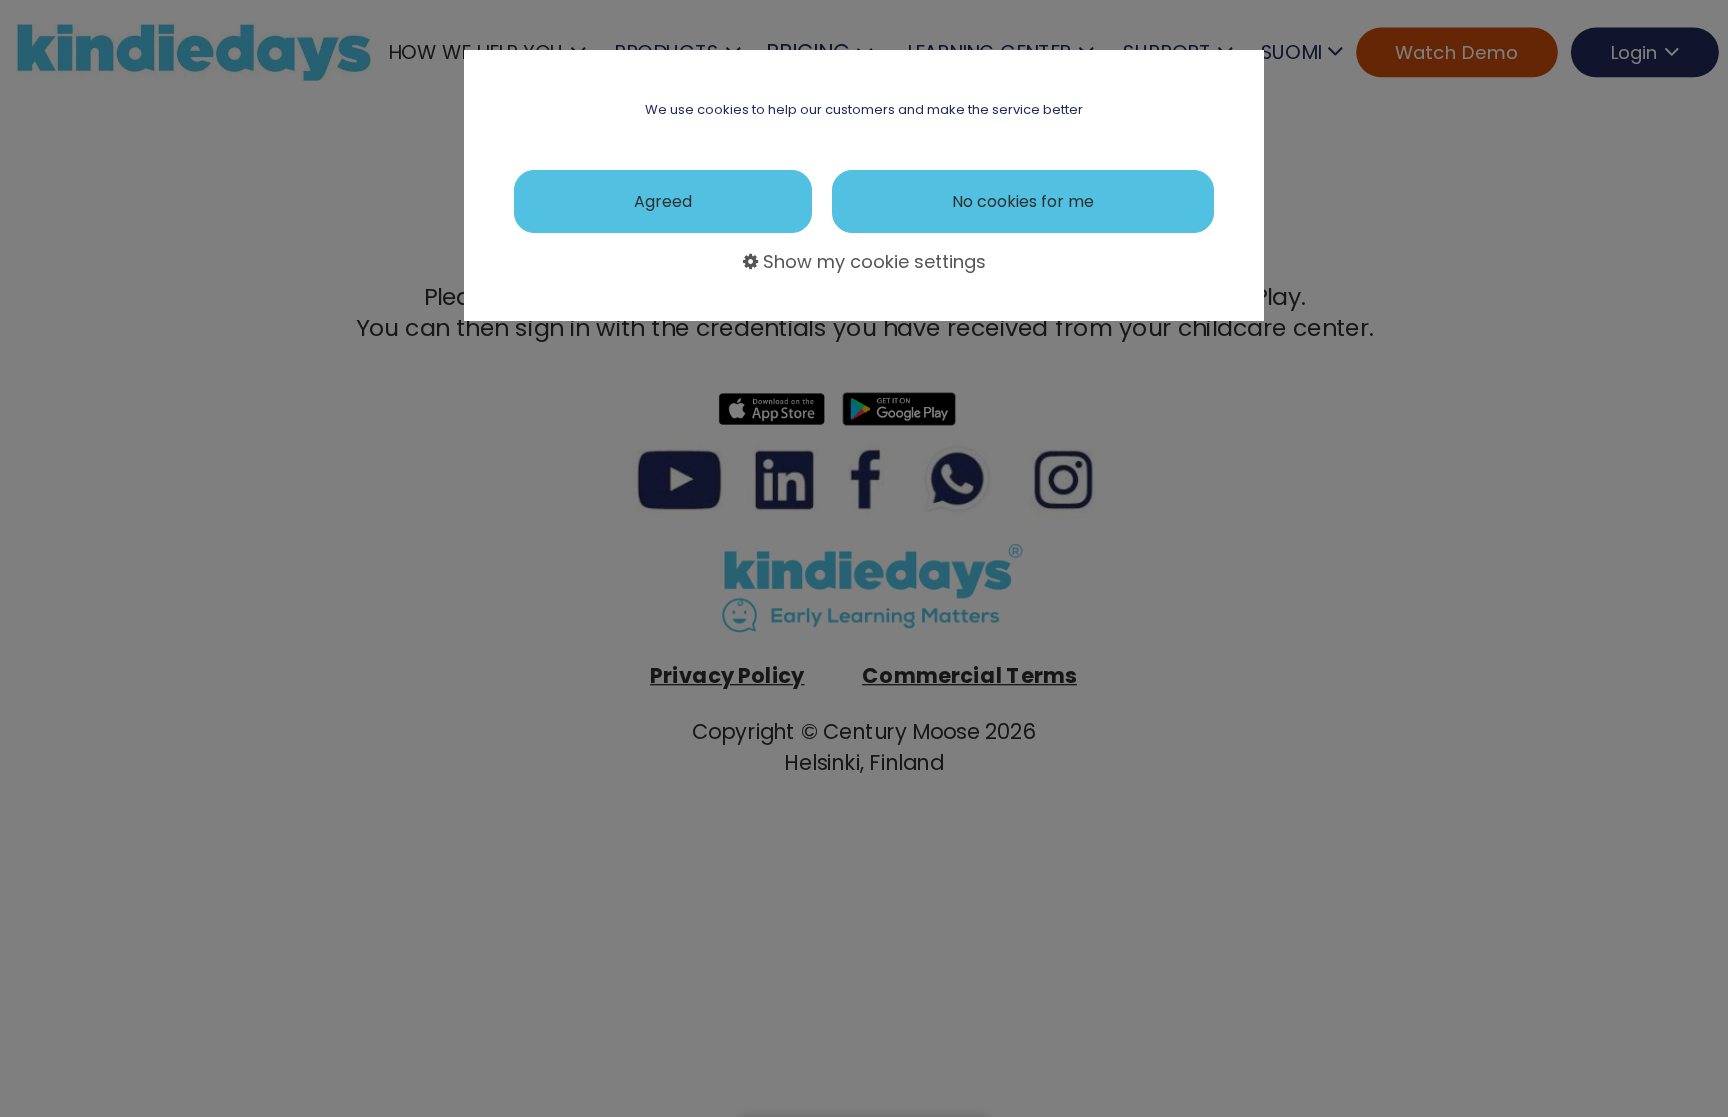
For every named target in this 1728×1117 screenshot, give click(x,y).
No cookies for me (1023, 201)
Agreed (663, 201)
